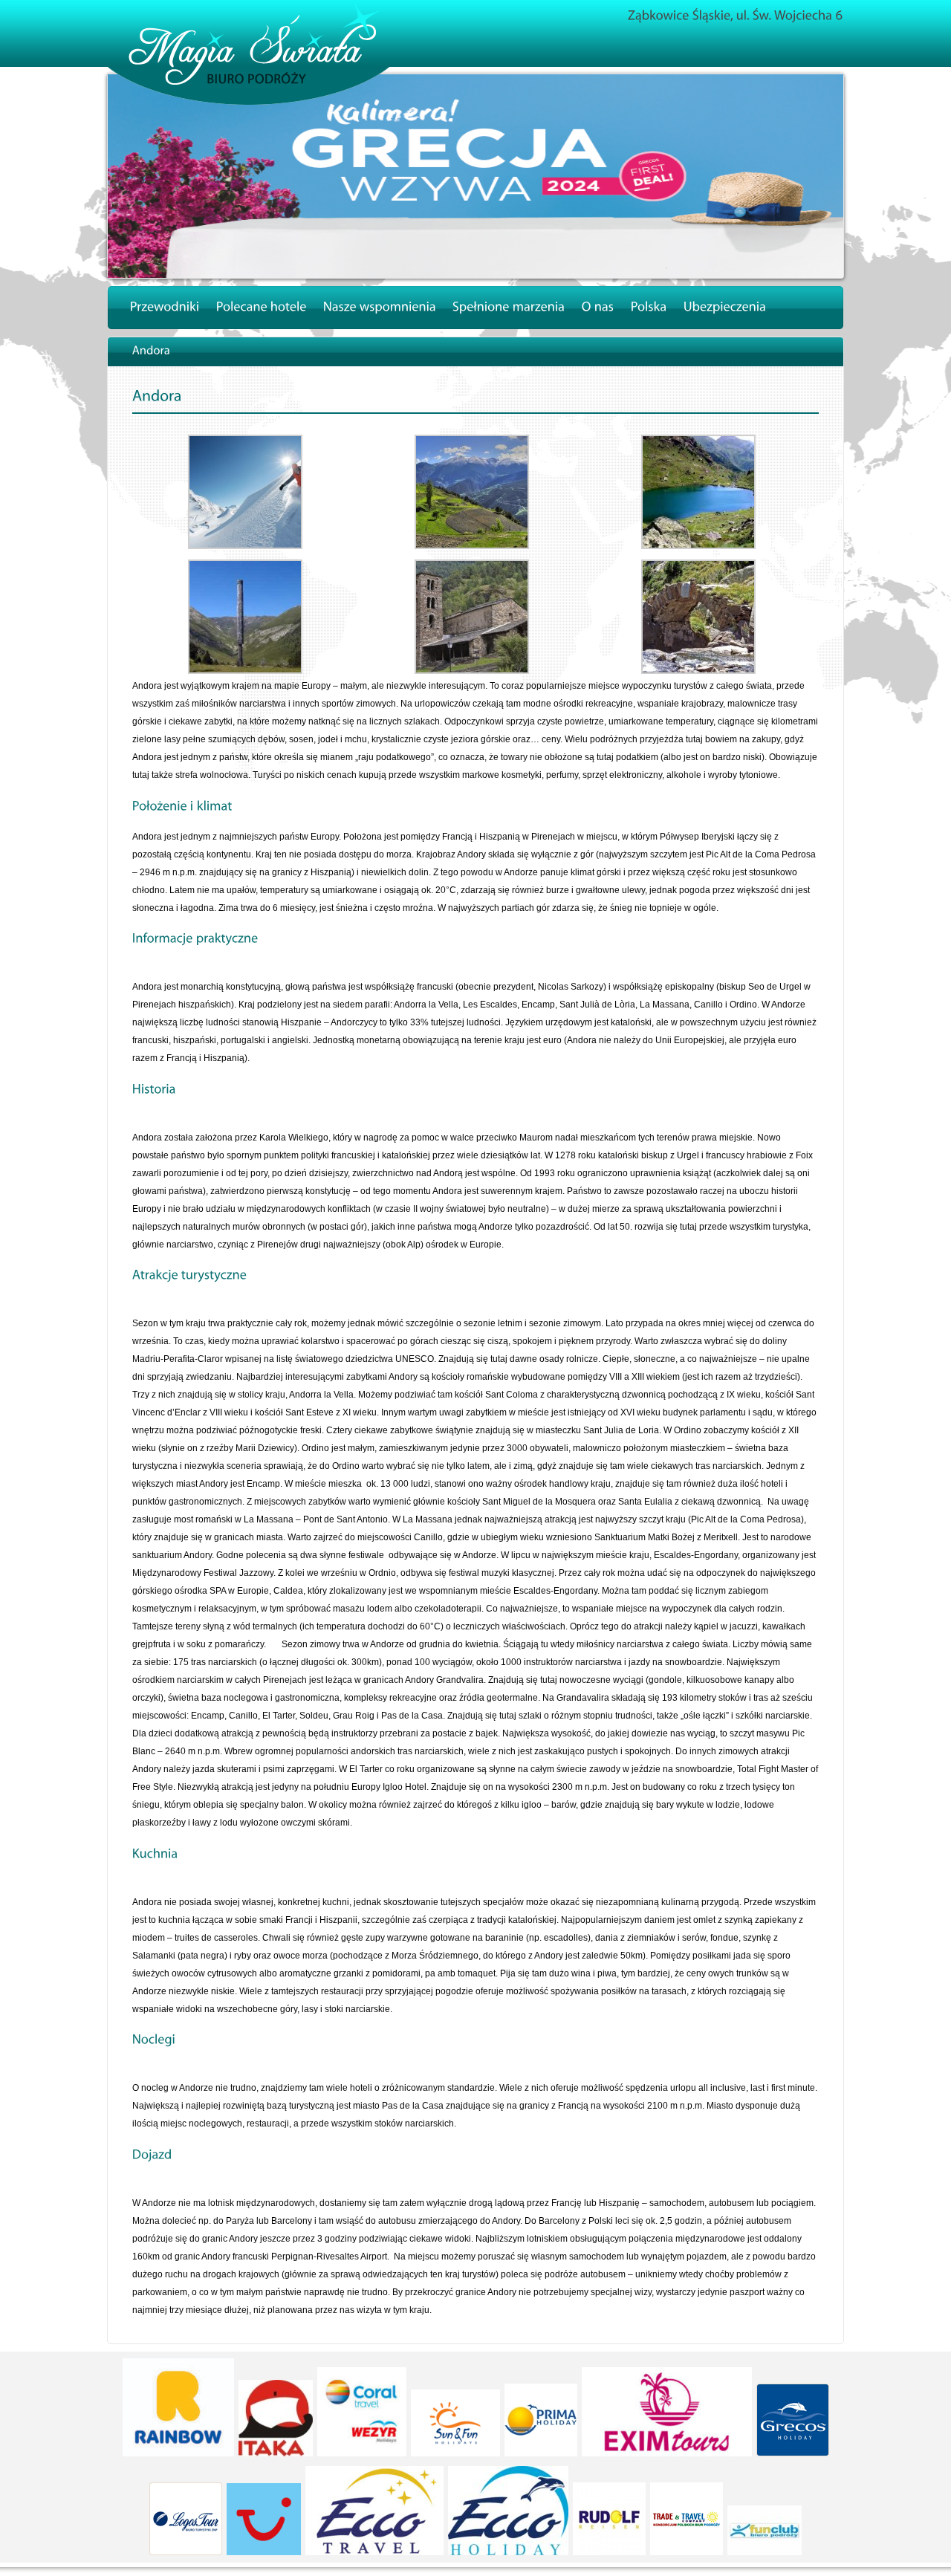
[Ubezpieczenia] (725, 308)
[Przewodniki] (165, 308)
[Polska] (649, 308)
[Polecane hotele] (262, 308)
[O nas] (598, 308)
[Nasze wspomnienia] (380, 308)
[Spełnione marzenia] (509, 308)
